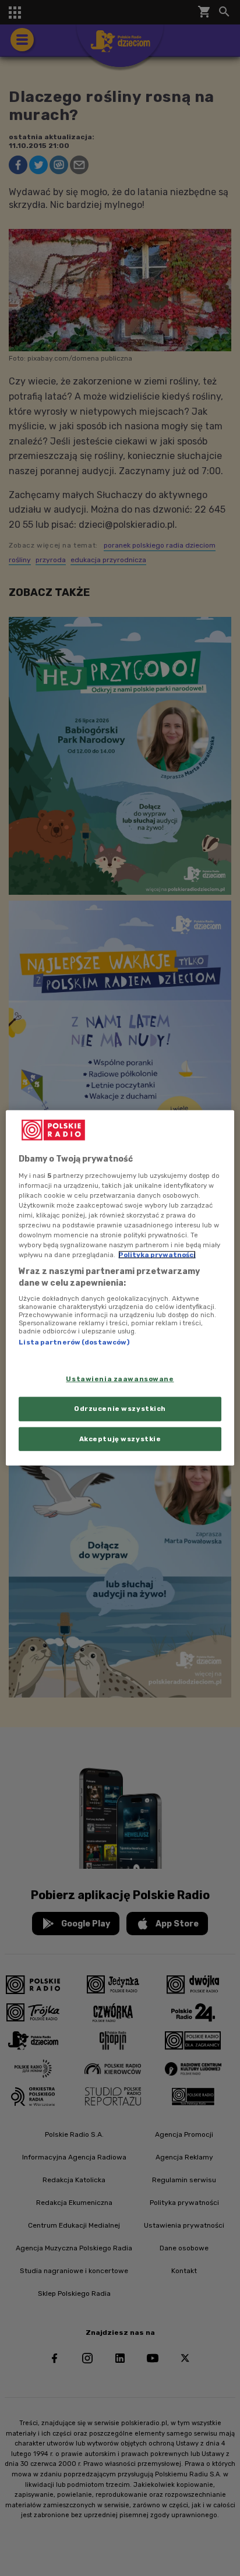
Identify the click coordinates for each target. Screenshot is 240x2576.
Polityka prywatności (157, 1255)
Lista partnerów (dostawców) (74, 1342)
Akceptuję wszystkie (120, 1438)
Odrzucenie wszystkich (120, 1408)
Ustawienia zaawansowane (120, 1378)
